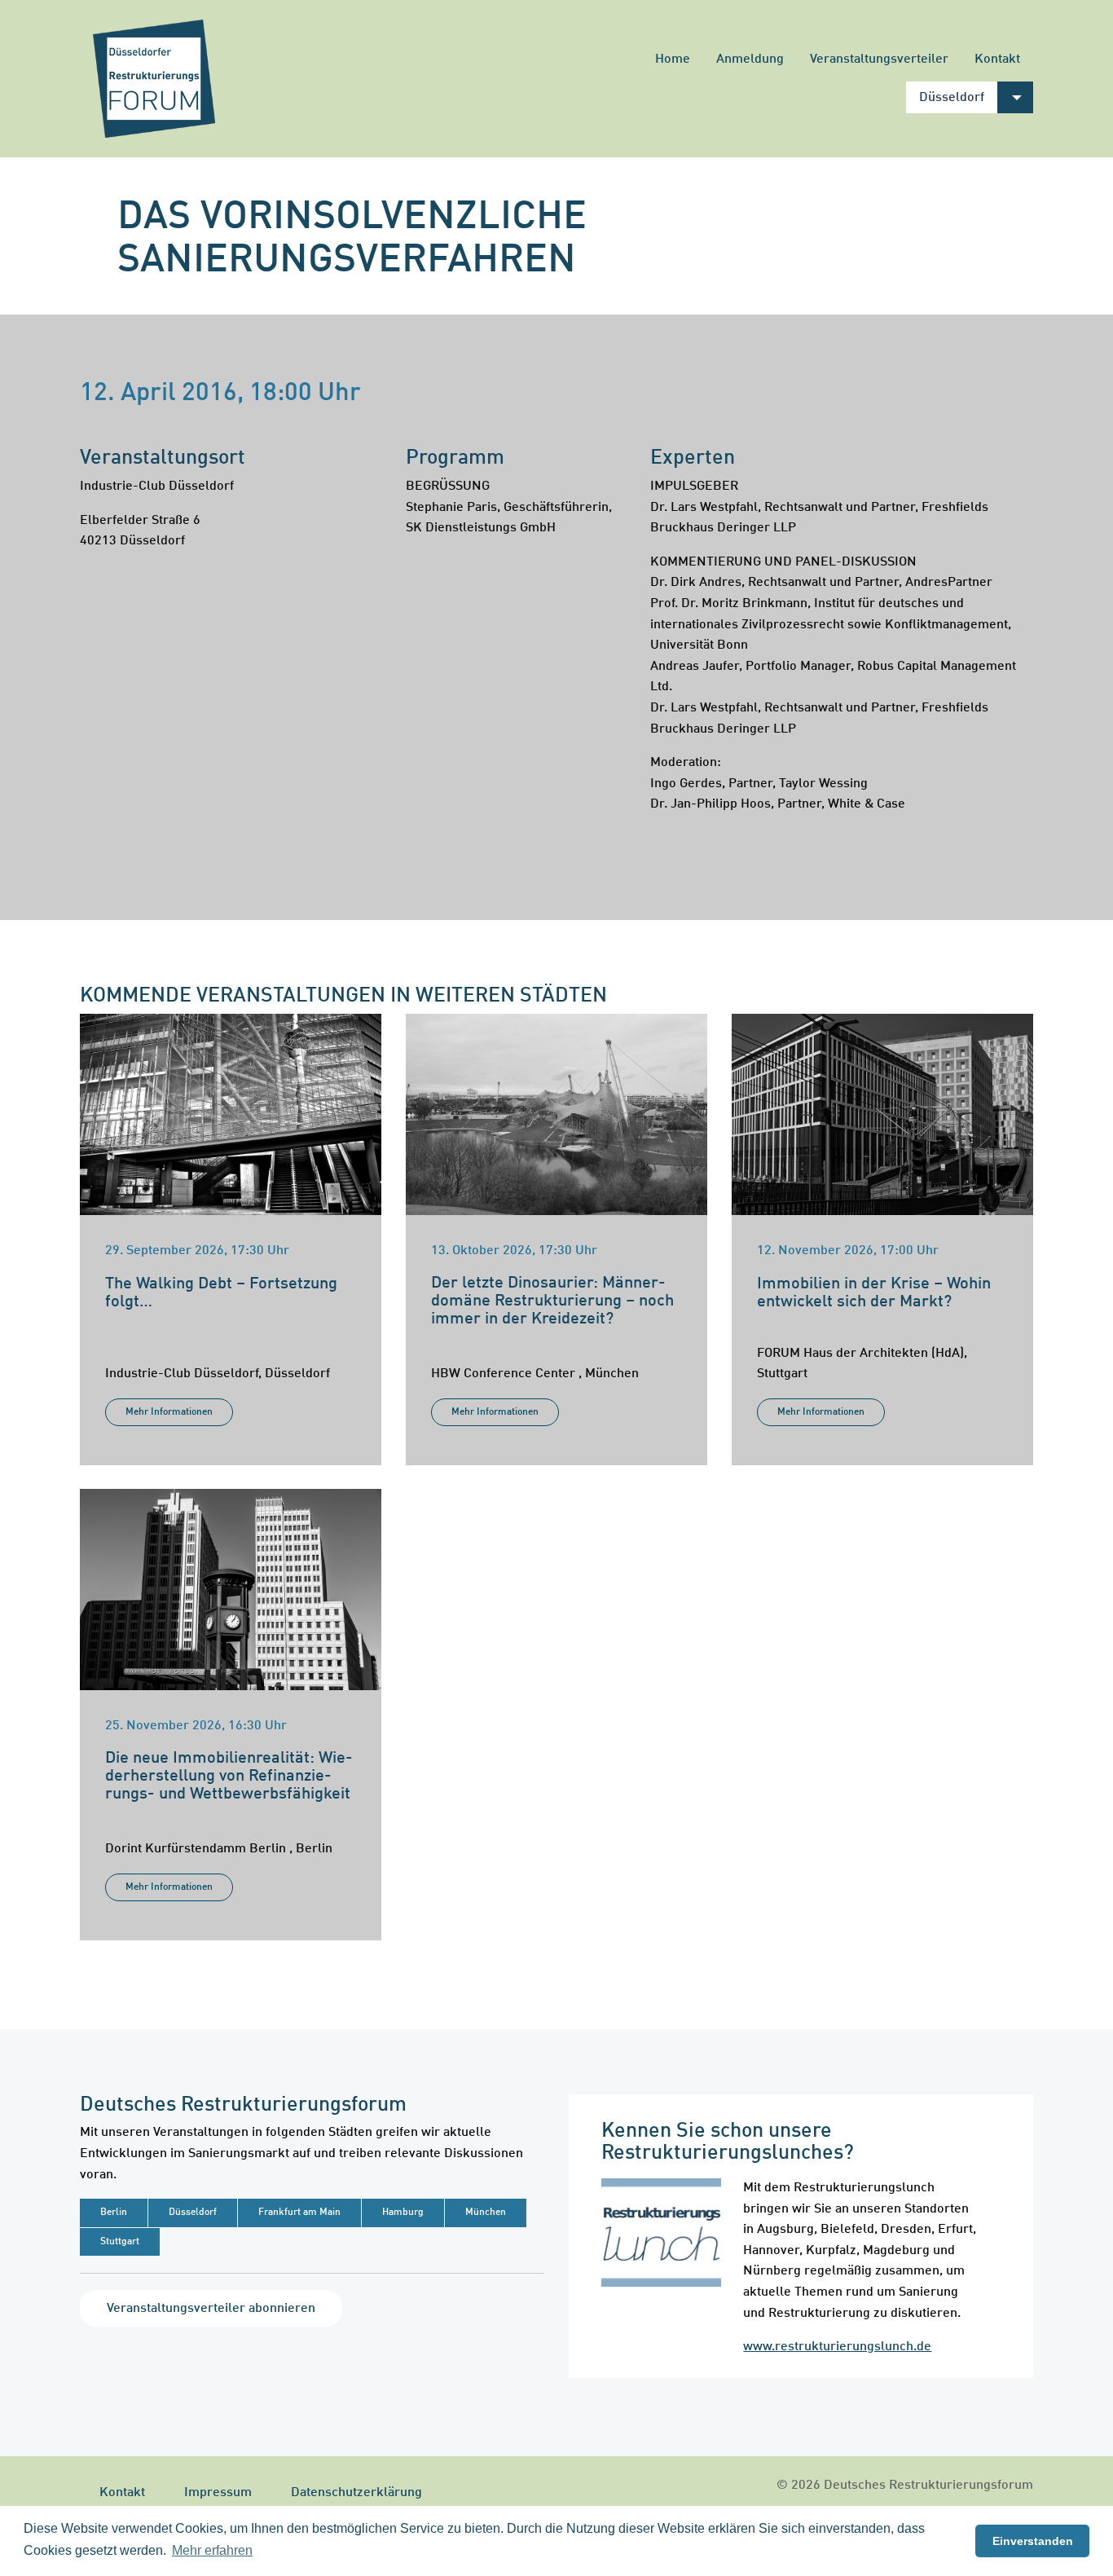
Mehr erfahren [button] (212, 2550)
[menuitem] (673, 59)
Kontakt (997, 59)
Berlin (114, 2213)
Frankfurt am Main (299, 2213)
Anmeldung (750, 59)
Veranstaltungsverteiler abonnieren (211, 2309)
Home (673, 59)
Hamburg (403, 2213)
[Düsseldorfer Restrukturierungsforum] (154, 79)
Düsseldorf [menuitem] (952, 98)
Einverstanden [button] (1033, 2541)
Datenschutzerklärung (356, 2493)
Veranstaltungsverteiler (879, 59)
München (486, 2213)
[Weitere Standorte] (1015, 97)
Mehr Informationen (169, 1412)
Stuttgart (120, 2242)
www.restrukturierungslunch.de (837, 2347)
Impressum (218, 2493)
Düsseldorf (193, 2213)
